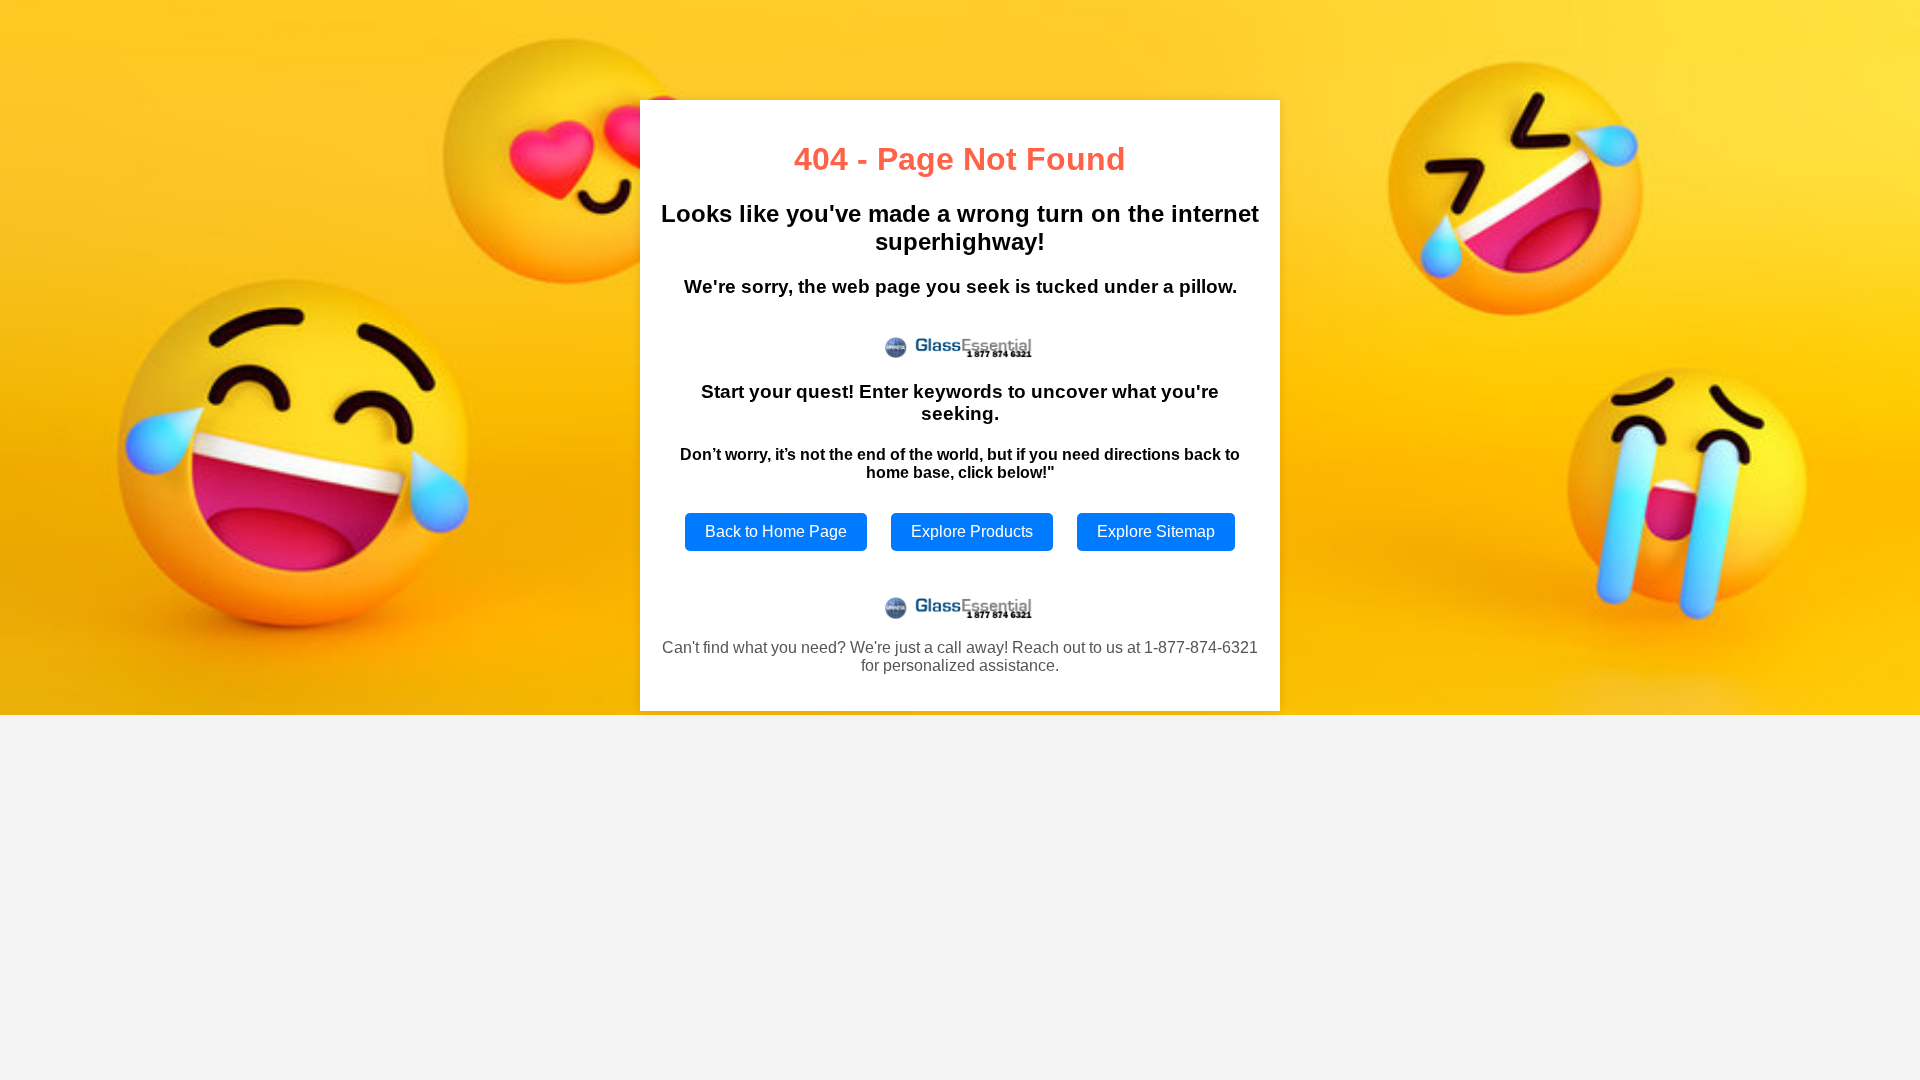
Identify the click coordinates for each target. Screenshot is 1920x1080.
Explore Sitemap (1156, 531)
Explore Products (972, 531)
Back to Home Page (776, 531)
